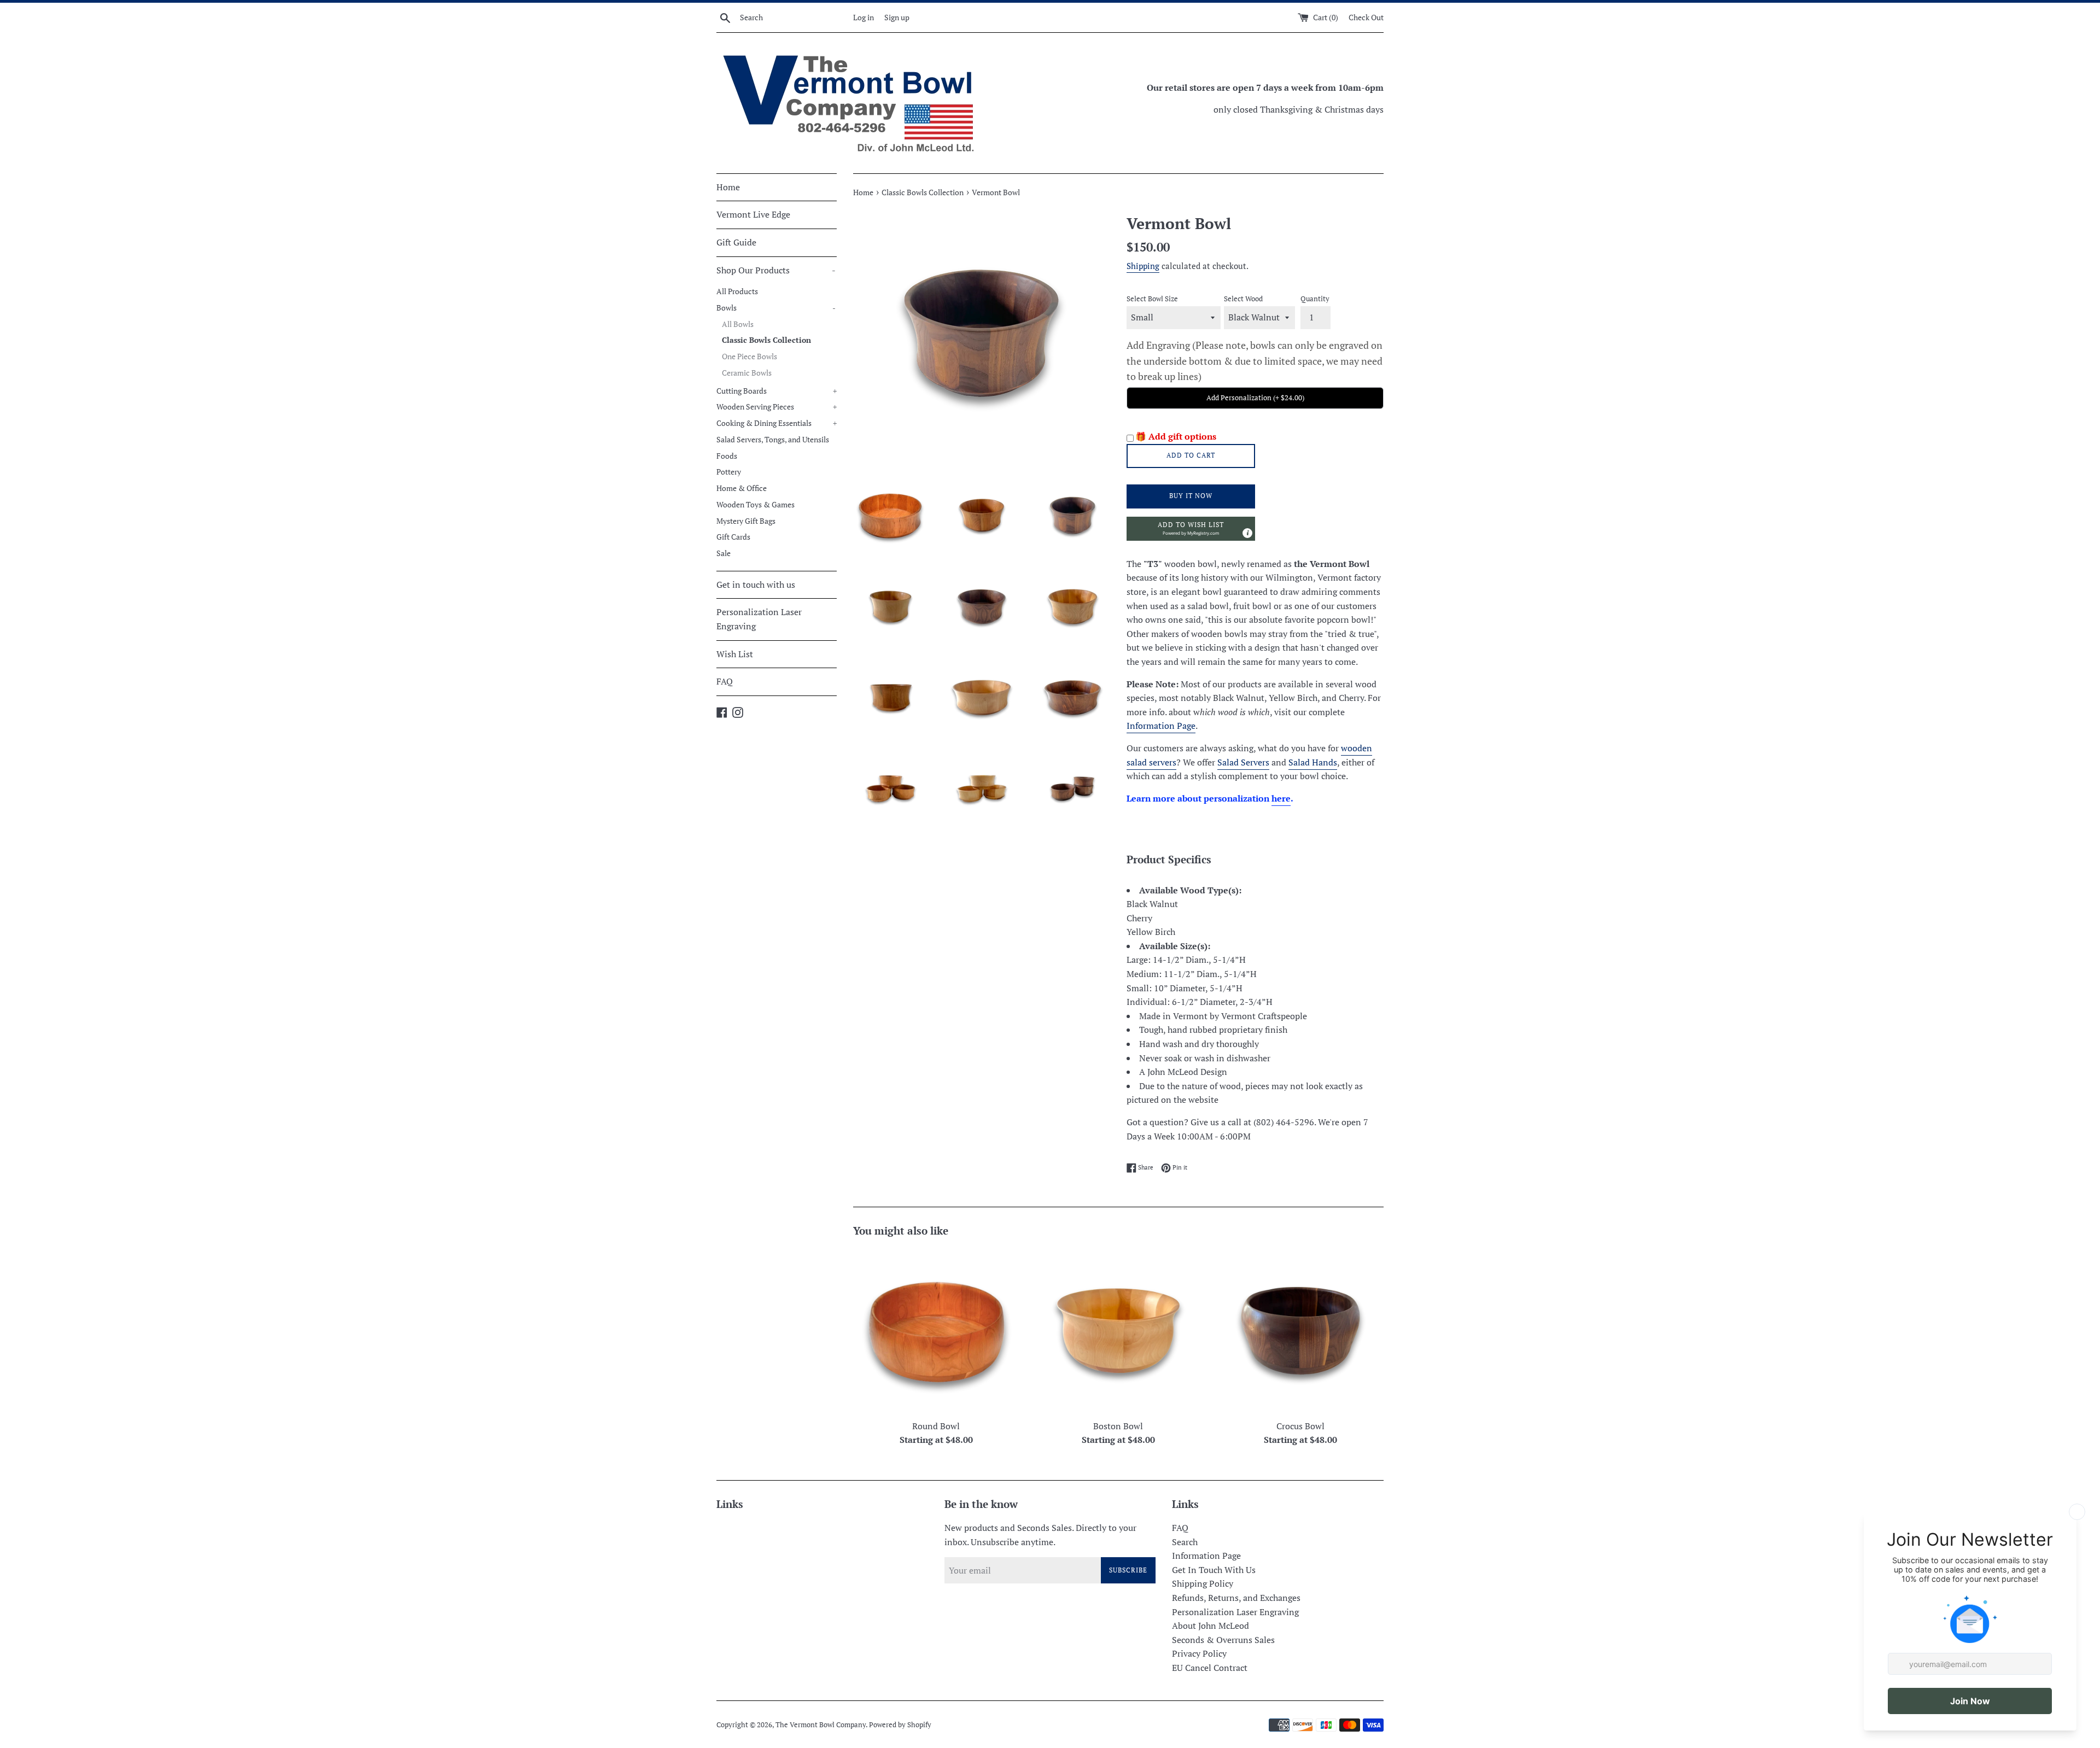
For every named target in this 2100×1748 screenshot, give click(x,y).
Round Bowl (936, 1426)
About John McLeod (1211, 1626)
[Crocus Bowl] (1301, 1331)
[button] (1191, 529)
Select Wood (1243, 299)
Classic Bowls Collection (766, 340)
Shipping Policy (1203, 1583)
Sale (724, 553)
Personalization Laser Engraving (759, 619)
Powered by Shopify (900, 1725)
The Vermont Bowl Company (821, 1725)
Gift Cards (733, 537)
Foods (727, 456)
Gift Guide (736, 242)
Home (728, 187)
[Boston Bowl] (1118, 1331)
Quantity (1315, 299)
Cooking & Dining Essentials (777, 423)
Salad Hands (1313, 762)
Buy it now (1191, 496)
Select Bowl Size (1152, 299)
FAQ (725, 681)
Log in (864, 17)
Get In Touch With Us (1214, 1570)
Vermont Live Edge (753, 214)
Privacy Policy (1199, 1653)
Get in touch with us (756, 584)
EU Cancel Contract (1210, 1668)
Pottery (729, 472)
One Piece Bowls (749, 356)
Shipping (1143, 266)
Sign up (897, 17)
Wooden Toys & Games (756, 505)
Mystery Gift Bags (746, 521)
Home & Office (742, 488)
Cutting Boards (777, 391)
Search (1185, 1542)
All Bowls (738, 324)
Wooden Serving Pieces (777, 407)
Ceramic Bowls (747, 373)
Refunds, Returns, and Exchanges (1236, 1598)
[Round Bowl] (936, 1331)
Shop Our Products (776, 270)
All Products (737, 291)
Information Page (1161, 726)
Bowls (776, 308)
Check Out (1366, 17)
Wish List (735, 654)
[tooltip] (1247, 533)
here (1281, 798)
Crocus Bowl (1300, 1426)
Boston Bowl (1118, 1426)
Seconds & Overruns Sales (1223, 1640)
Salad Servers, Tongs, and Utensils (773, 440)
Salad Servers (1243, 762)
